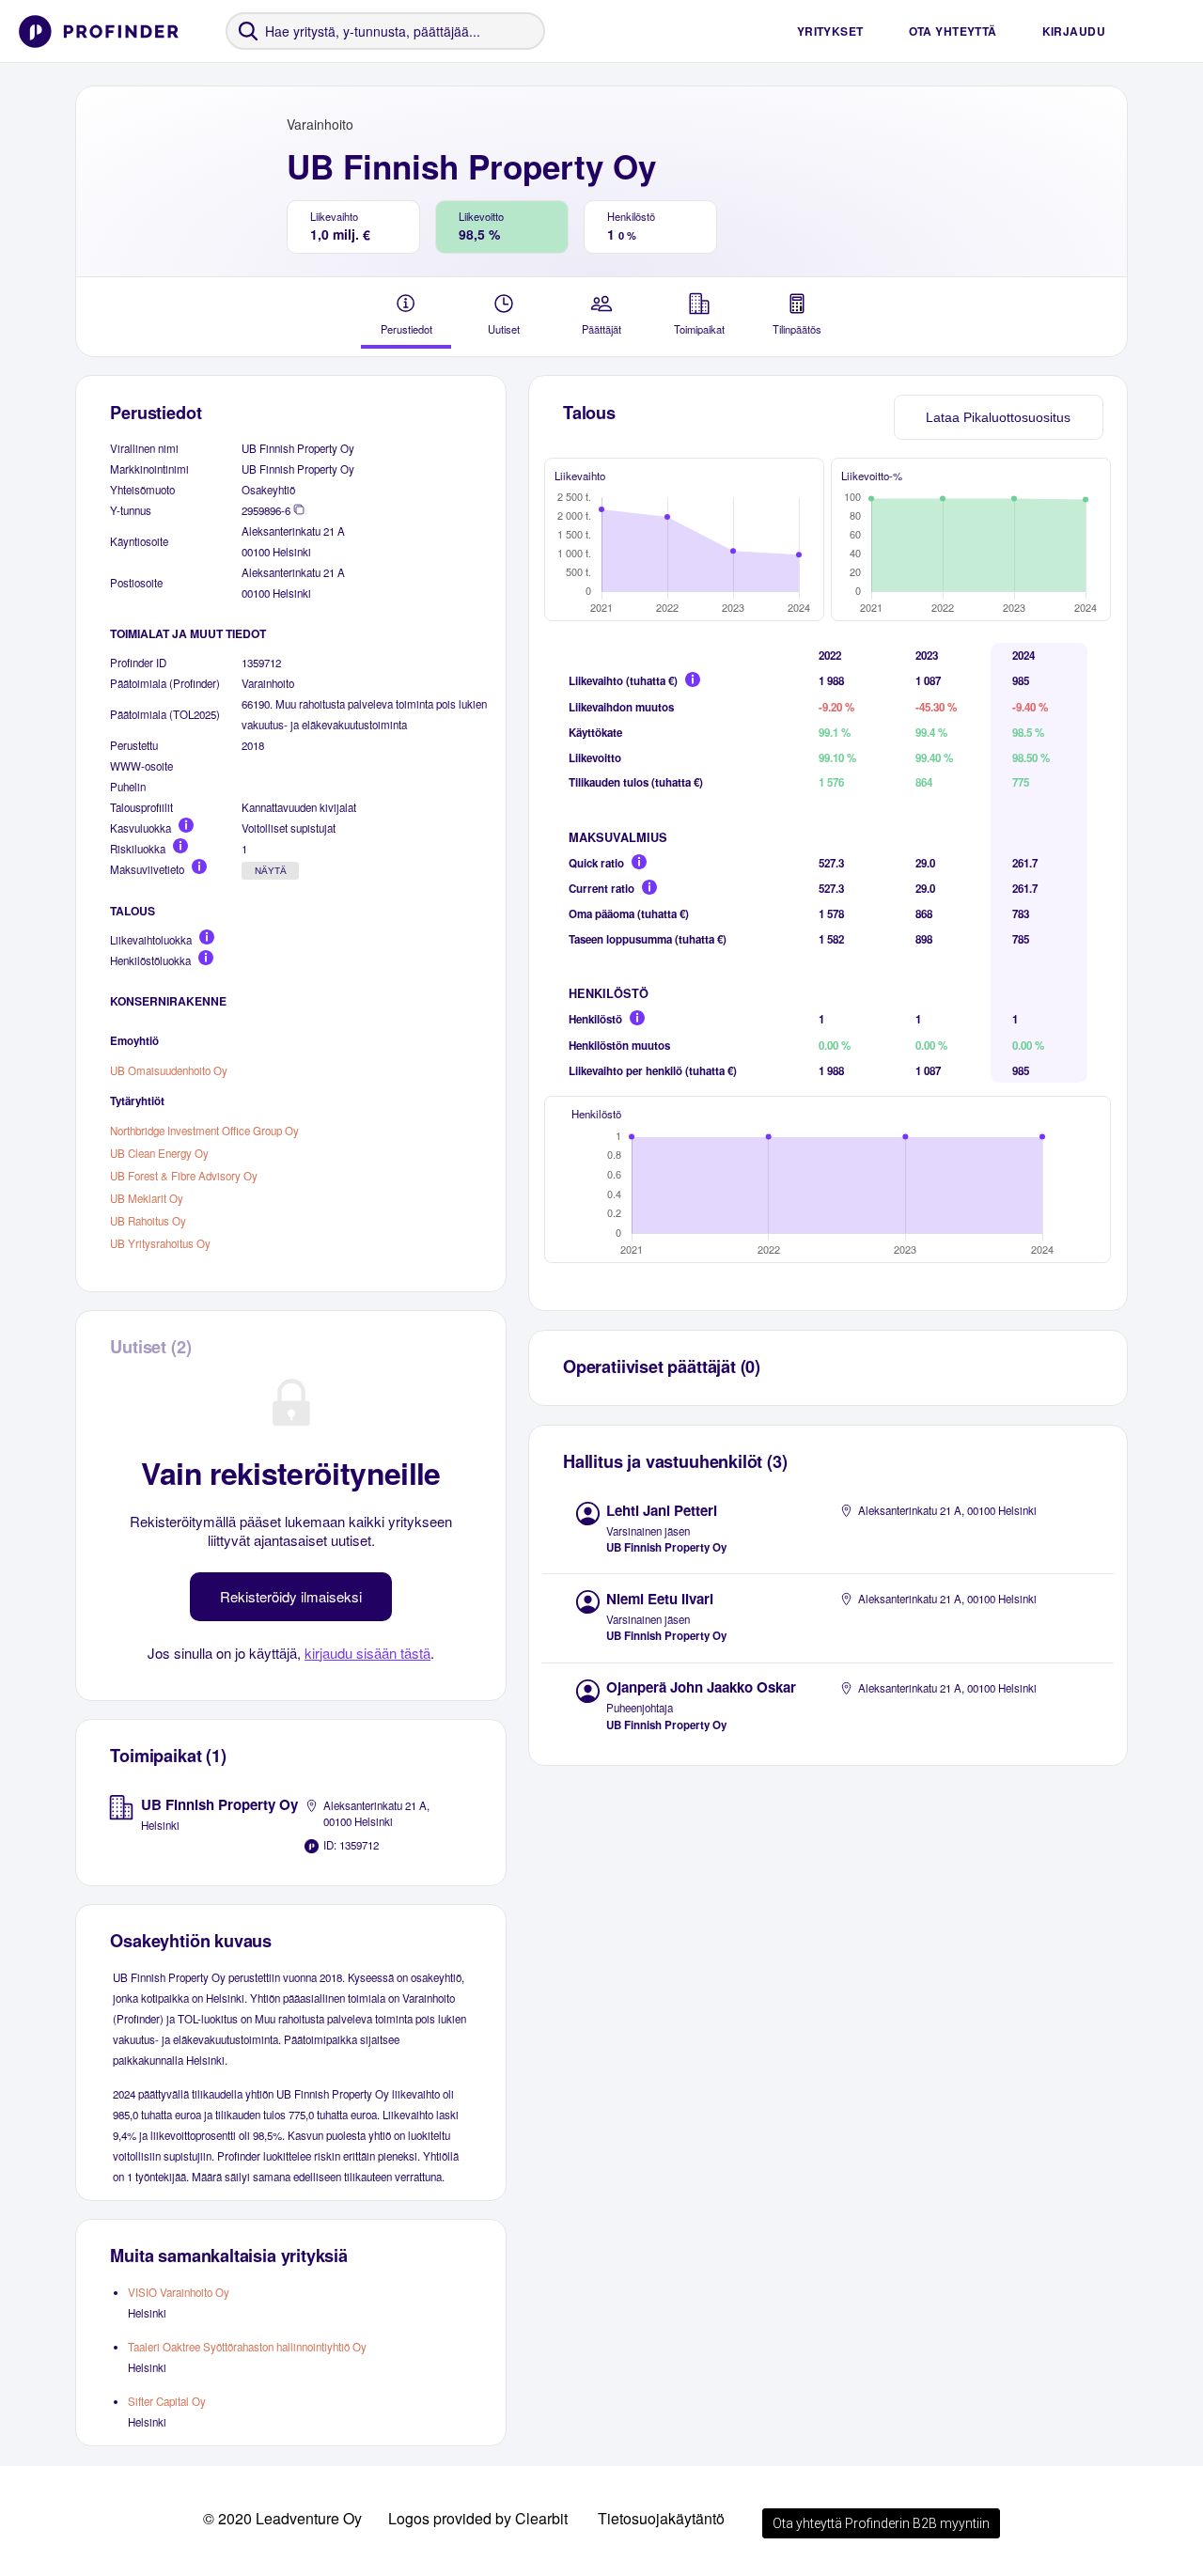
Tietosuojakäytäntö (661, 2518)
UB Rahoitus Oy (148, 1221)
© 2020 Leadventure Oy (282, 2518)
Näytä (271, 871)
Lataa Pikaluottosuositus (998, 417)
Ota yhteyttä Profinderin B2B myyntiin (881, 2523)
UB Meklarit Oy (147, 1198)
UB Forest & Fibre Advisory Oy (184, 1176)
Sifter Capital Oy (167, 2401)
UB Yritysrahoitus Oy (160, 1243)
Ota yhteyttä (953, 31)
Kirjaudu (1074, 31)
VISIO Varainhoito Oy (179, 2292)
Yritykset (830, 31)
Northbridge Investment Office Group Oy (204, 1131)
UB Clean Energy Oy (159, 1153)
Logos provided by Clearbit (478, 2518)
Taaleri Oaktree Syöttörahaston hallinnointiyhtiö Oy (247, 2347)
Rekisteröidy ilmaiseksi (291, 1596)
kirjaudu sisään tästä (367, 1653)
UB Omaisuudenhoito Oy (169, 1070)
